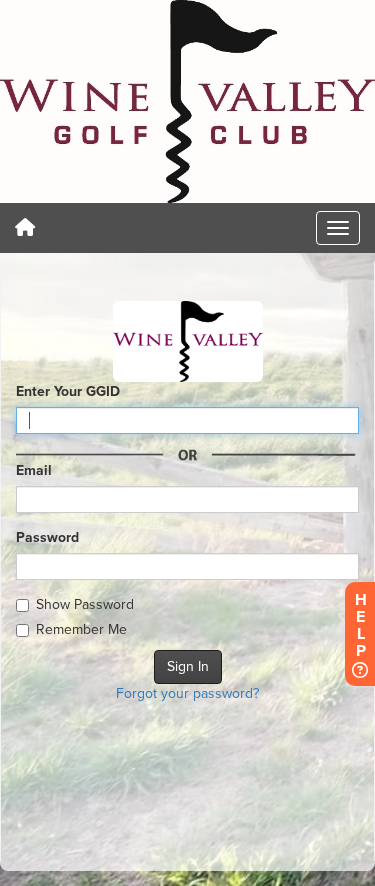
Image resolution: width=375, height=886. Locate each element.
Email (34, 470)
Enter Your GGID (68, 391)
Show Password (85, 604)
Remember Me (81, 629)
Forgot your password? (187, 693)
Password (47, 537)
